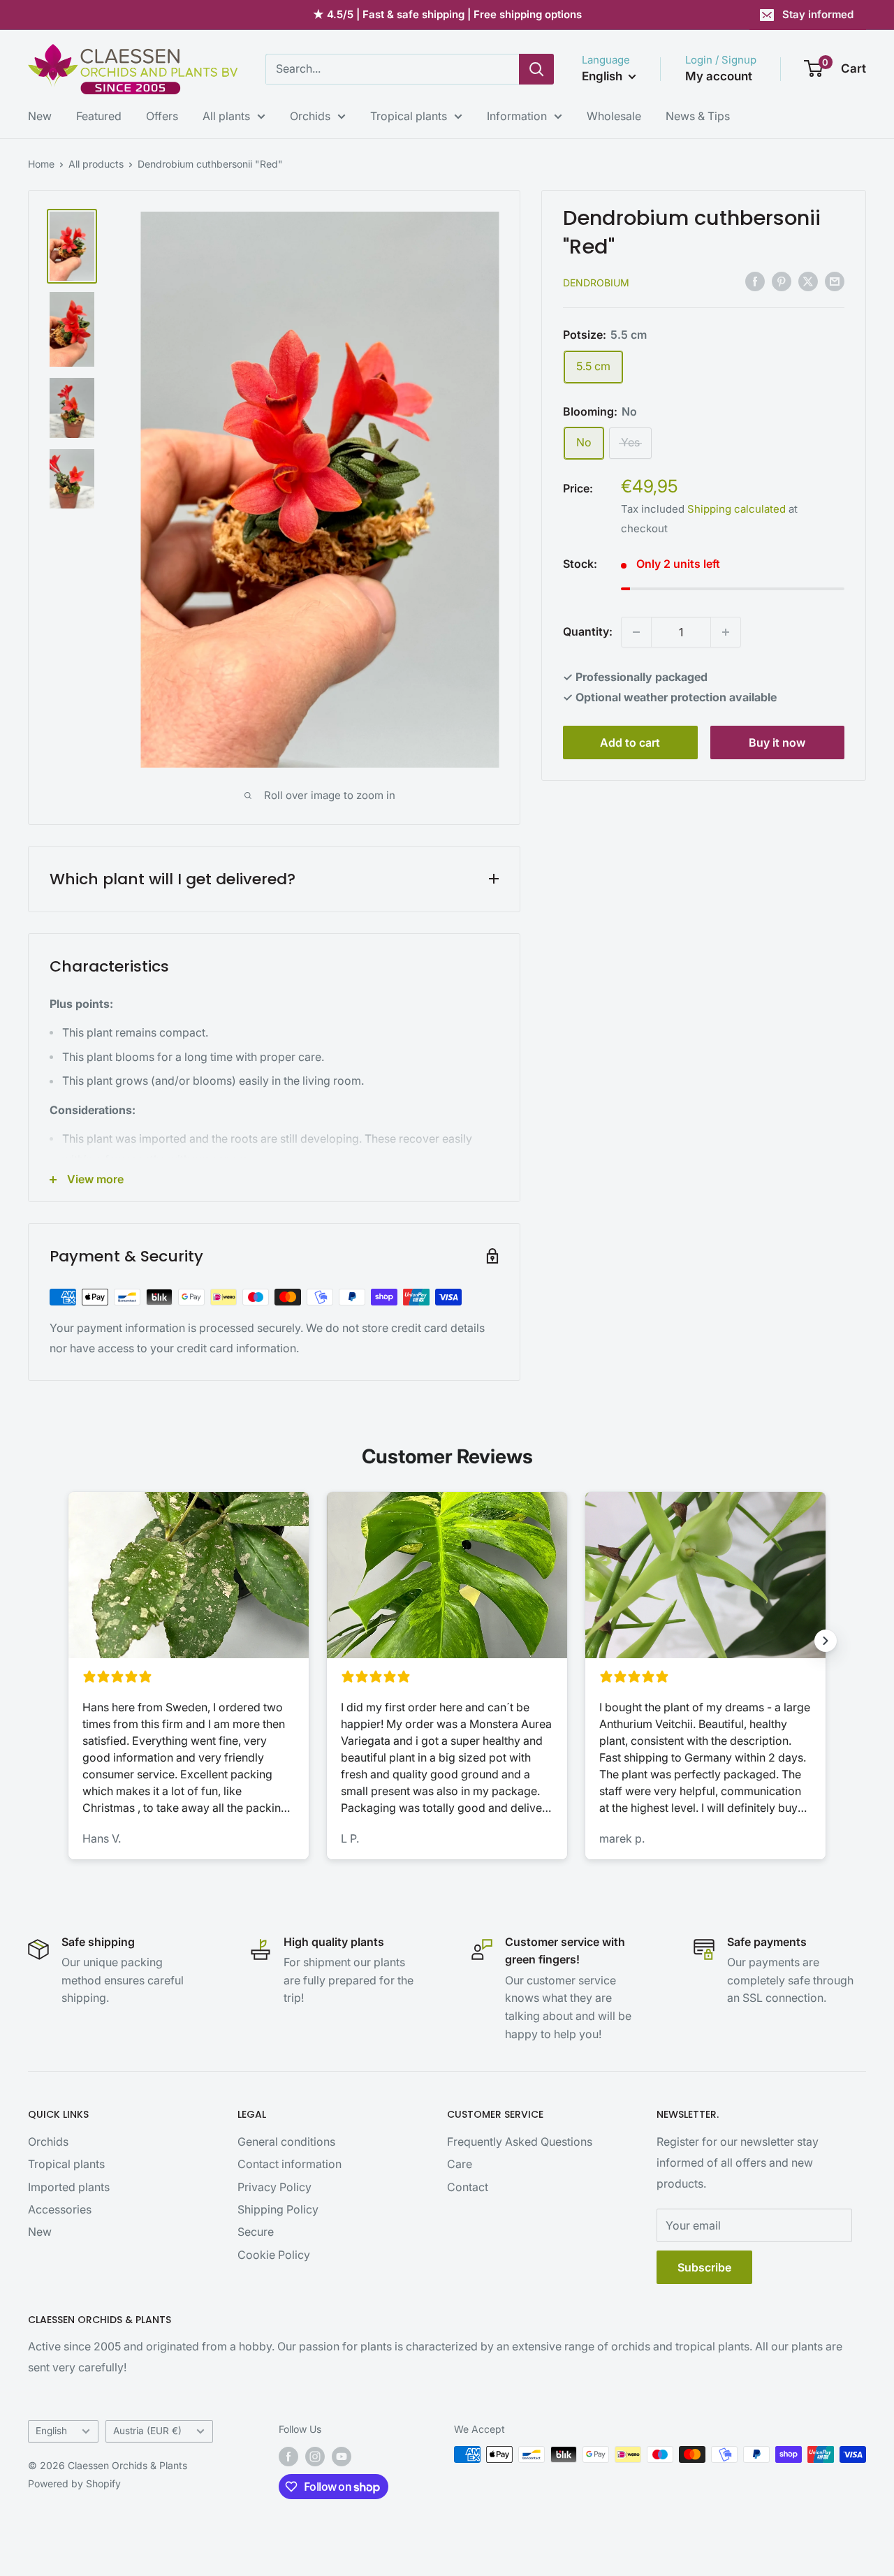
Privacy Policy (274, 2187)
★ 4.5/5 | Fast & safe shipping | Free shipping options (447, 14)
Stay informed (818, 14)
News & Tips (698, 116)
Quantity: (588, 631)
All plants (226, 116)
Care (460, 2164)
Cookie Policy (274, 2255)
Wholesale (614, 116)
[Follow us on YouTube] (342, 2456)
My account (719, 76)
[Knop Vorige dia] (68, 1641)
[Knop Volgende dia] (826, 1641)
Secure (256, 2232)
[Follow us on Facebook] (288, 2456)
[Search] (536, 69)
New (40, 116)
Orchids (310, 116)
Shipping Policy (278, 2209)
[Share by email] (835, 281)
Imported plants (69, 2187)
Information (517, 116)
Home (41, 164)
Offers (162, 116)
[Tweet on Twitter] (808, 281)
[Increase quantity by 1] (726, 632)
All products (96, 164)
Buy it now (777, 742)
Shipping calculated (737, 509)
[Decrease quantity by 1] (636, 632)
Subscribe (704, 2267)
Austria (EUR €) (147, 2431)
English (51, 2431)
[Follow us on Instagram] (315, 2456)
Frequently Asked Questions (520, 2142)
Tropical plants (409, 116)
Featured (99, 116)
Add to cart (630, 742)
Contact (468, 2187)
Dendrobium (596, 283)
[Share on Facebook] (755, 281)
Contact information (290, 2164)
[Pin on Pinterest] (782, 281)
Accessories (60, 2209)
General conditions (286, 2142)
